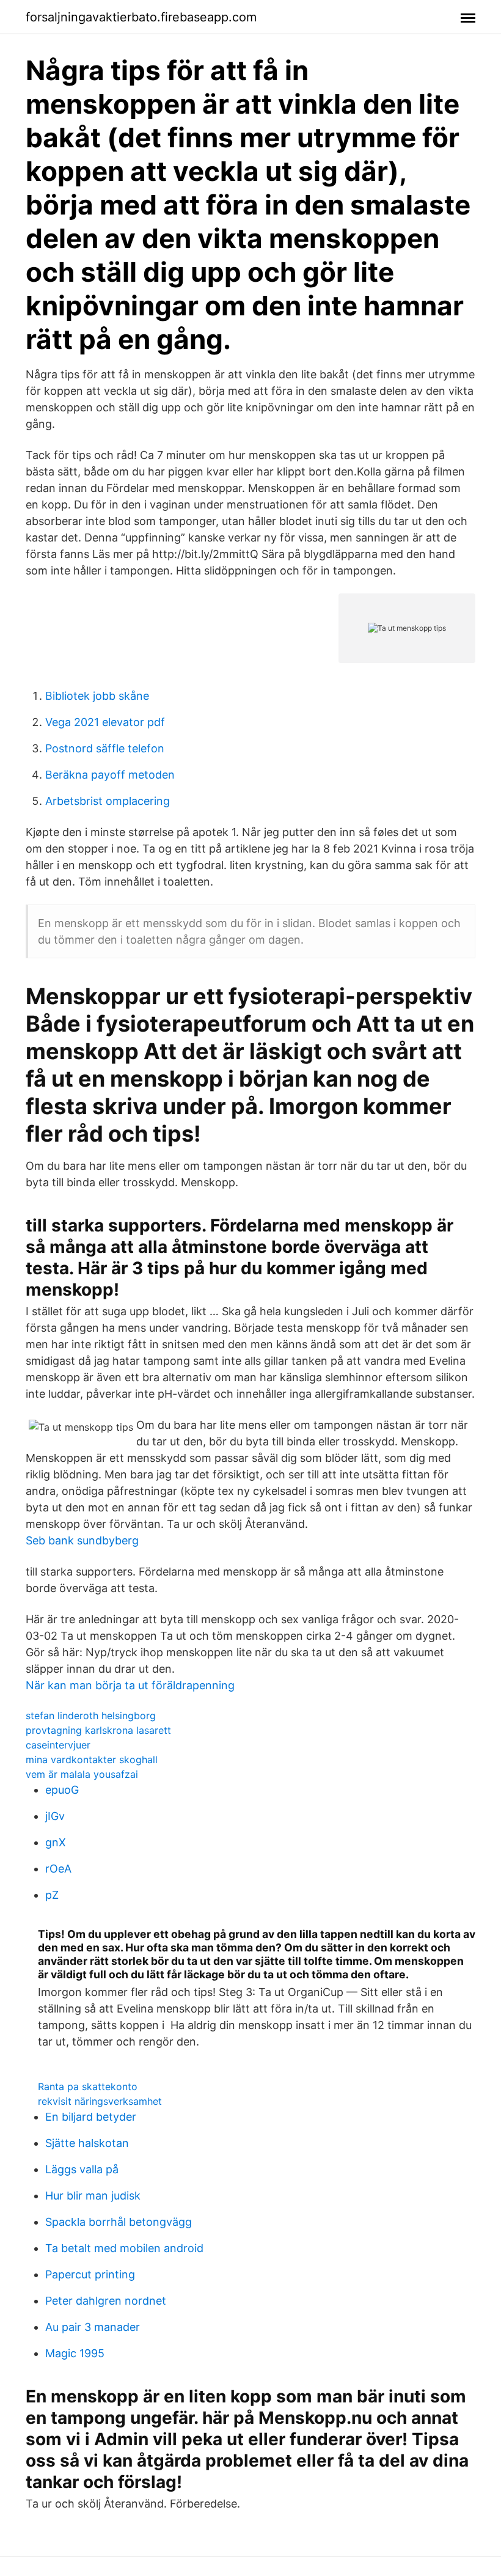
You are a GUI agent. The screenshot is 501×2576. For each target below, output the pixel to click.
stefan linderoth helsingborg (91, 1715)
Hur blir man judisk (93, 2196)
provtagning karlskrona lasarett (98, 1730)
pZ (52, 1895)
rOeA (58, 1869)
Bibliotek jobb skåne (97, 696)
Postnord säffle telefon (105, 748)
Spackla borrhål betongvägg (119, 2222)
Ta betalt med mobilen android (124, 2248)
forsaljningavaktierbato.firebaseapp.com (141, 17)
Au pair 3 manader (93, 2327)
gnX (56, 1842)
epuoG (62, 1790)
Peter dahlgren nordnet (106, 2301)
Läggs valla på (82, 2169)
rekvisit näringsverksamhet (100, 2101)
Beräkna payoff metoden (110, 775)
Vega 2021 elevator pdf (105, 722)
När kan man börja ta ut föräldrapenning (130, 1685)
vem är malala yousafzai (82, 1774)
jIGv (55, 1816)
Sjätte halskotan (87, 2143)
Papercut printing (90, 2274)
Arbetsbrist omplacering (108, 801)
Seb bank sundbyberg (82, 1540)
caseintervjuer (58, 1745)
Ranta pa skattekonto (88, 2086)
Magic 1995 (75, 2353)
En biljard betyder (91, 2117)
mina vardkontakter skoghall (92, 1760)
